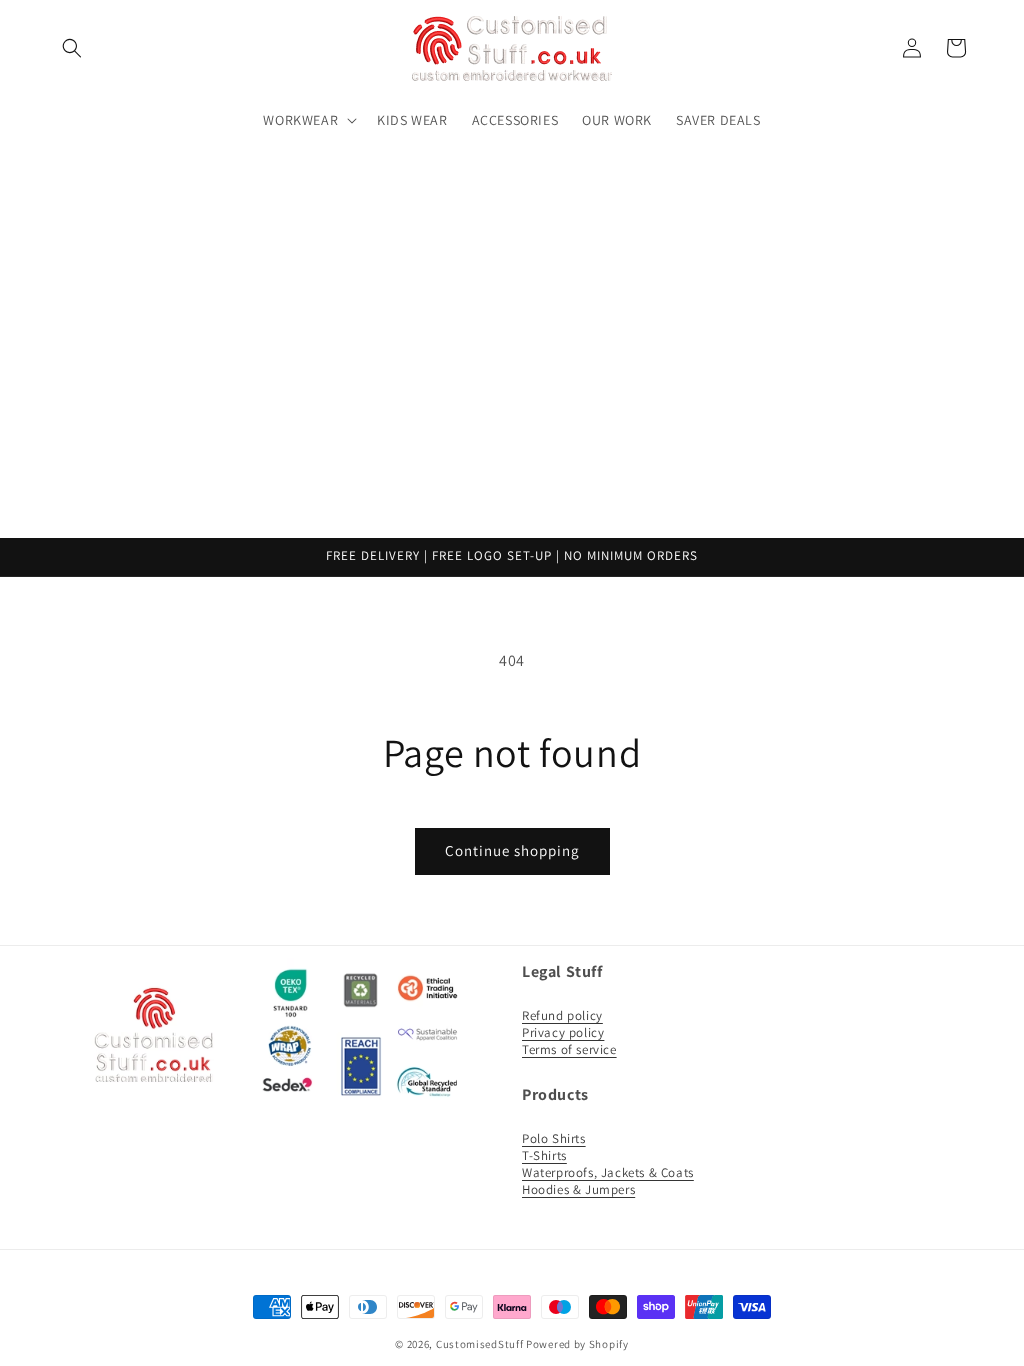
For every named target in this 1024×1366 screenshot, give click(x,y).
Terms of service (569, 1049)
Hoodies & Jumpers (578, 1189)
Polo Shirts (554, 1138)
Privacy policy (563, 1032)
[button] (72, 48)
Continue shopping (512, 850)
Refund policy (562, 1015)
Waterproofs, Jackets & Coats (608, 1172)
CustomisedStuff (480, 1344)
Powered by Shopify (577, 1344)
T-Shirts (544, 1155)
